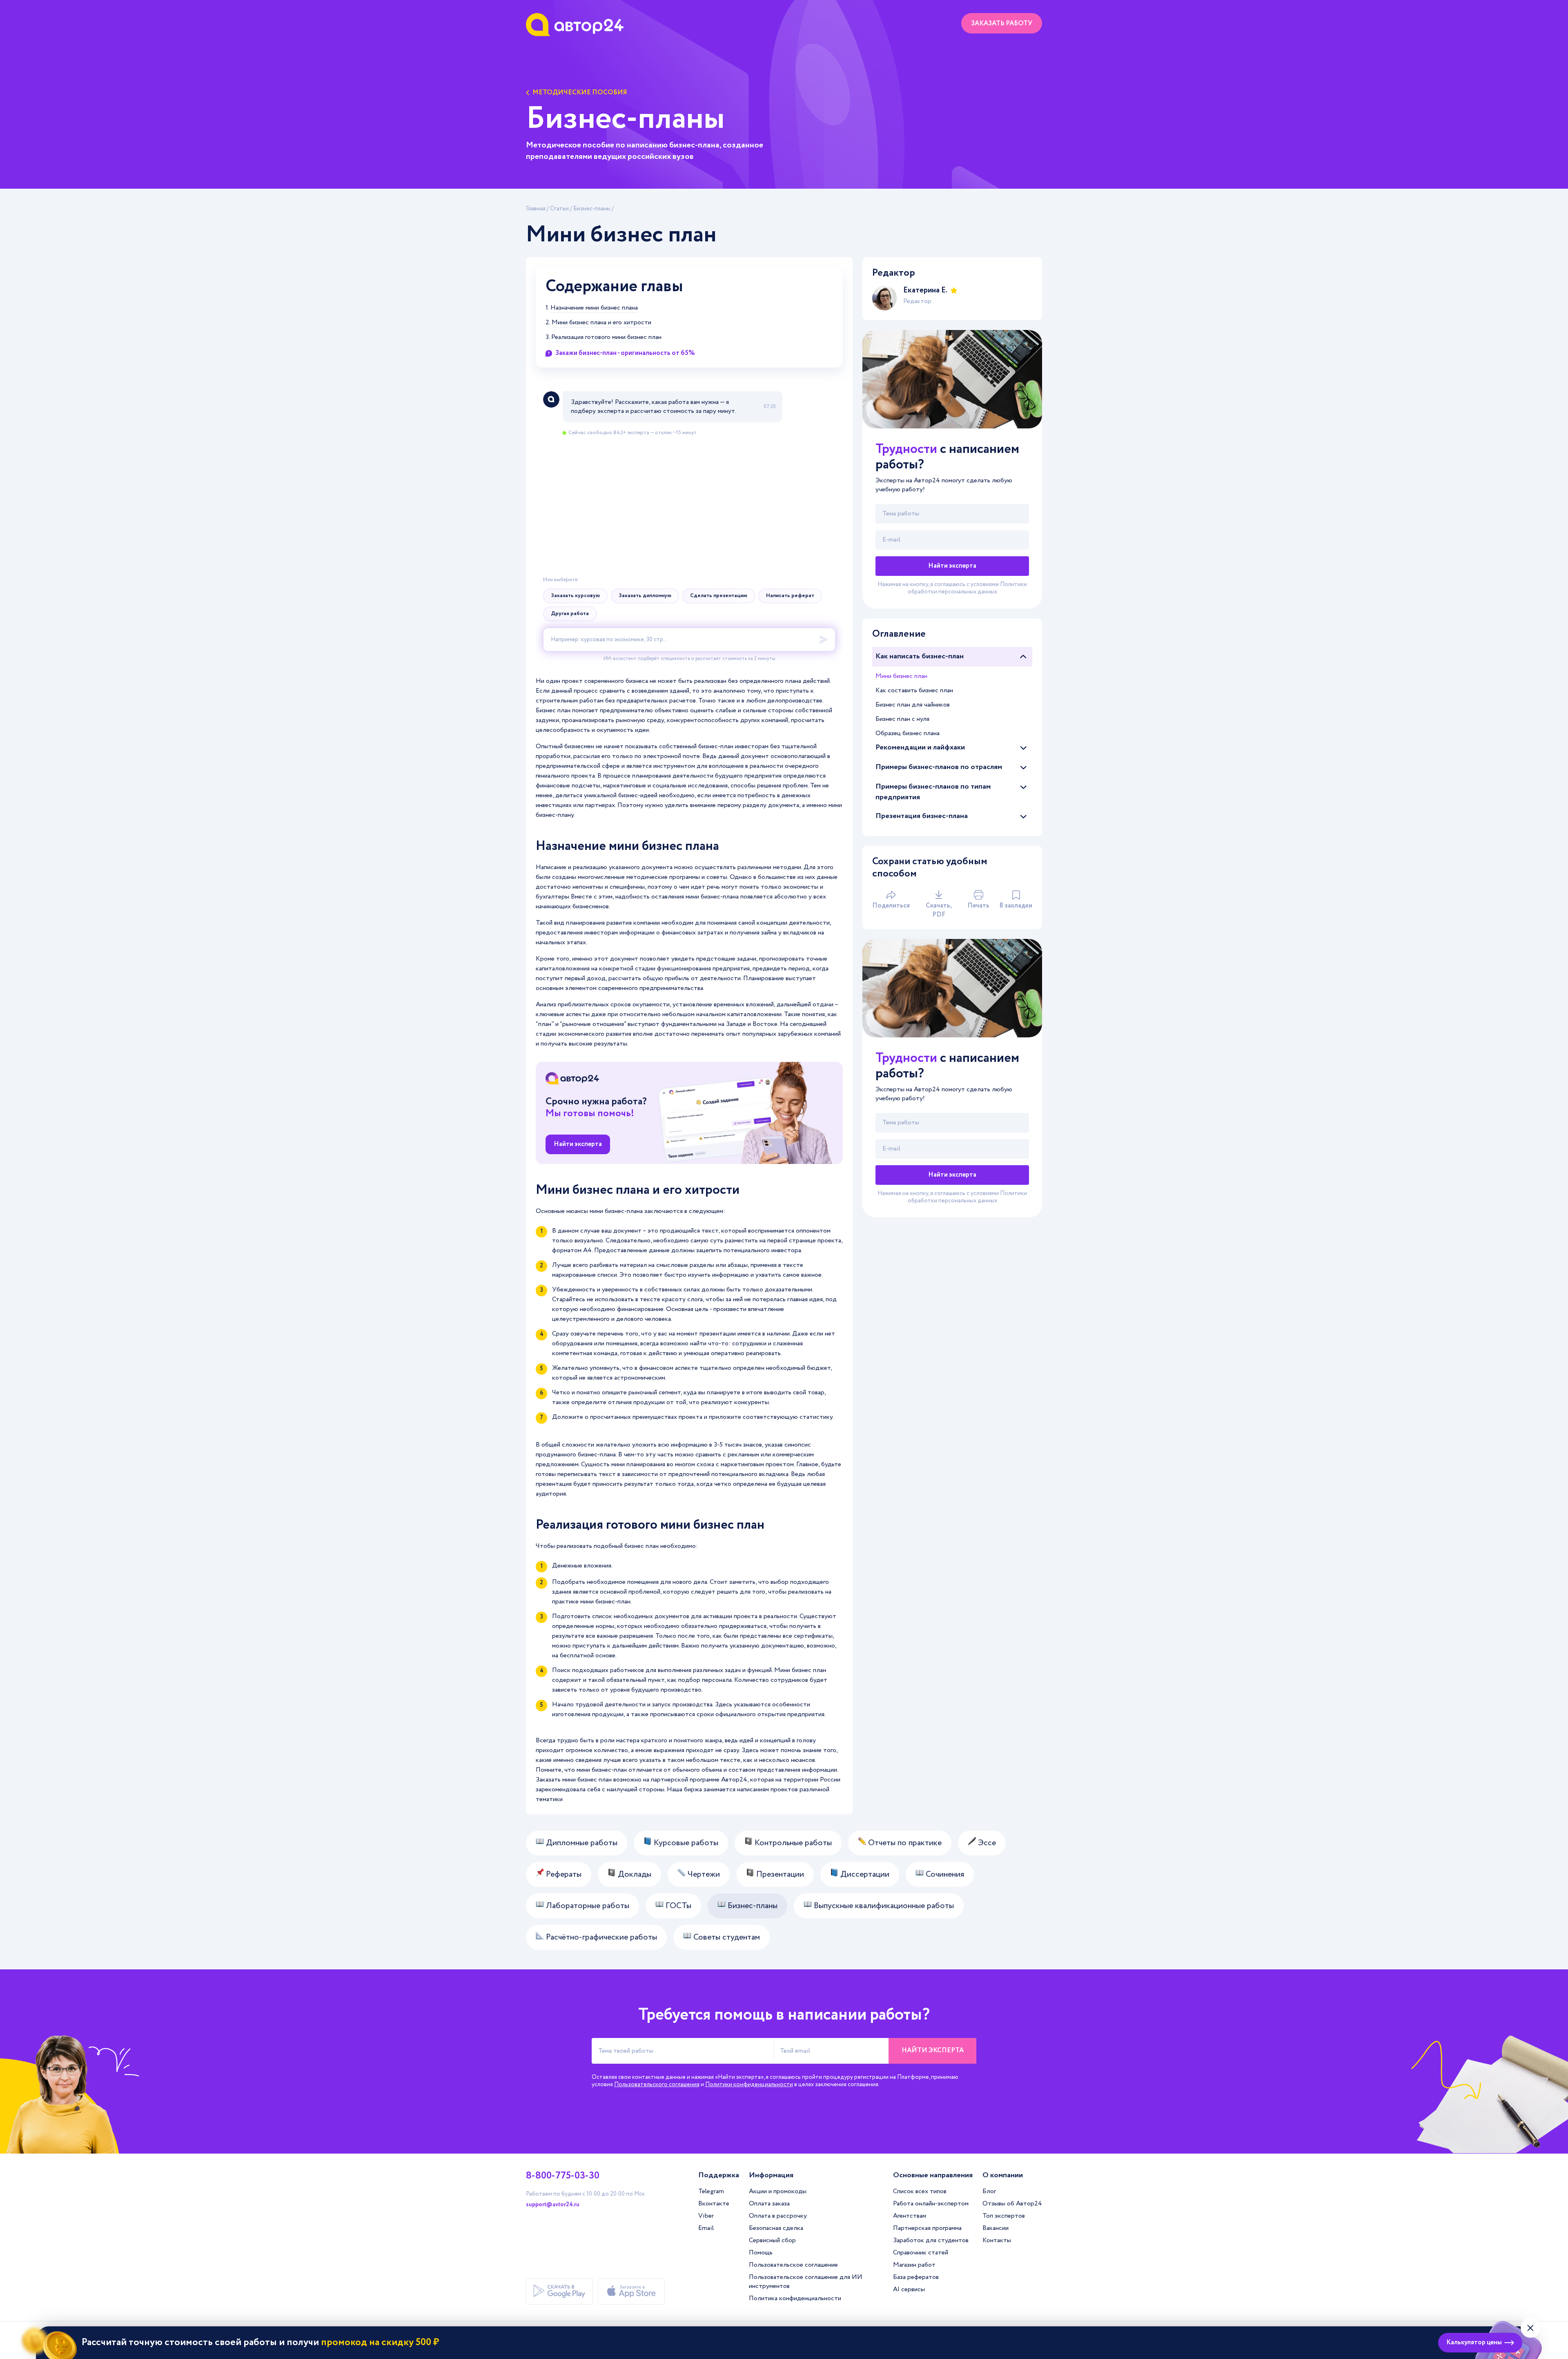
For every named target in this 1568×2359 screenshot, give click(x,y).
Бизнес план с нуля (902, 719)
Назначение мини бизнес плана (594, 308)
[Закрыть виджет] (1530, 2328)
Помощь (761, 2253)
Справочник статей (921, 2253)
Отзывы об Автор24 (1012, 2204)
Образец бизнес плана (908, 733)
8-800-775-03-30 (563, 2176)
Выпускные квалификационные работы (883, 1906)
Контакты (997, 2240)
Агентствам (910, 2216)
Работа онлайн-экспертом (931, 2204)
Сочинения (944, 1874)
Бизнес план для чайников (913, 705)
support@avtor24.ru (553, 2205)
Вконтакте (714, 2204)
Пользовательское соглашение (793, 2265)
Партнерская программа (927, 2228)
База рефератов (916, 2277)
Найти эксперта (578, 1144)
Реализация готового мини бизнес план (606, 337)
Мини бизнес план (901, 676)
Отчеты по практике (904, 1843)
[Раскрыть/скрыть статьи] (1023, 657)
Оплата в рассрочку (778, 2216)
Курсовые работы (685, 1843)
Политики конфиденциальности (749, 2085)
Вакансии (996, 2228)
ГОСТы (677, 1906)
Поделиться (891, 906)
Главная (536, 209)
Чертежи (703, 1874)
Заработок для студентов (931, 2240)
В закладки (1016, 906)
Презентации (779, 1874)
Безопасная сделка (776, 2228)
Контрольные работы (792, 1843)
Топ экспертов (1004, 2216)
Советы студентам (726, 1937)
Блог (989, 2191)
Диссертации (864, 1874)
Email (706, 2228)
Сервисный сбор (772, 2240)
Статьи (559, 209)
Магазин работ (914, 2265)
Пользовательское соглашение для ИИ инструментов (806, 2282)
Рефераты (563, 1874)
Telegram (711, 2191)
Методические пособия (580, 93)
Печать (978, 906)
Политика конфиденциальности (795, 2298)
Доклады (634, 1874)
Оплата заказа (769, 2204)
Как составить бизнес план (914, 690)
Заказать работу (1002, 23)
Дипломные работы (581, 1843)
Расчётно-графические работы (600, 1937)
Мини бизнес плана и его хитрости (601, 323)
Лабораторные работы (587, 1906)
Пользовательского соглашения (657, 2085)
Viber (706, 2216)
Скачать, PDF (939, 910)
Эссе (986, 1843)
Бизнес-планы (592, 209)
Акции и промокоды (778, 2191)
